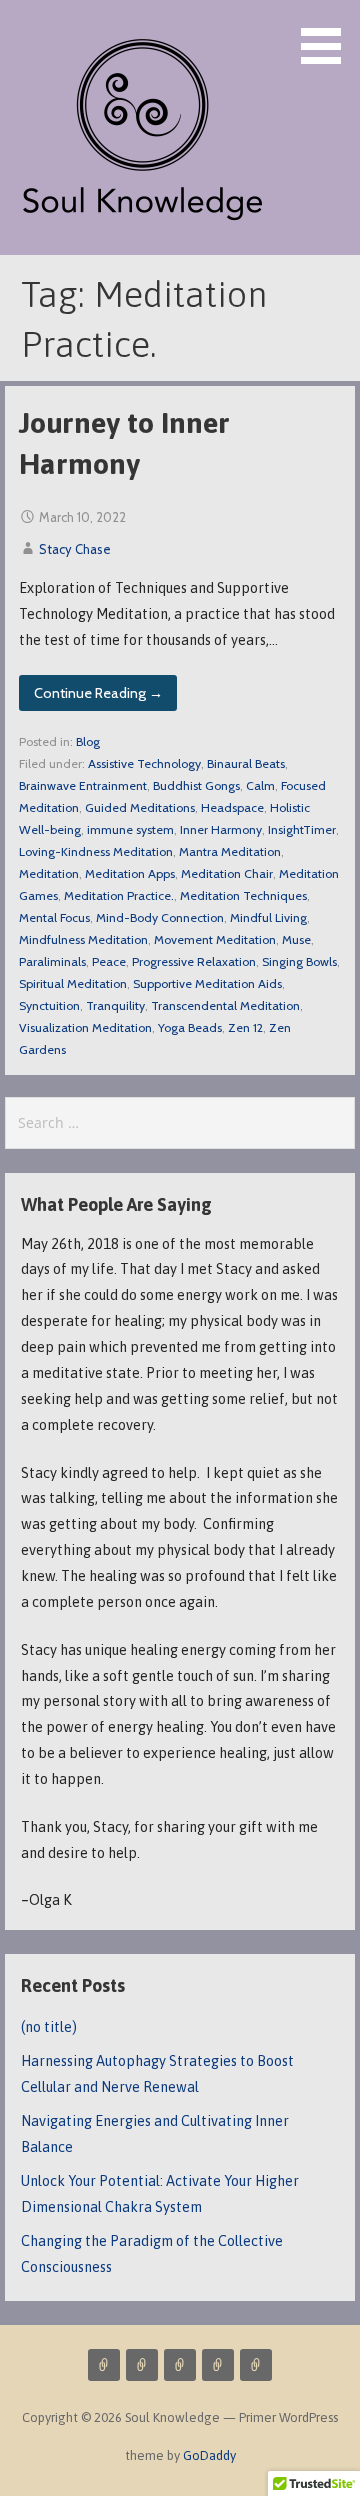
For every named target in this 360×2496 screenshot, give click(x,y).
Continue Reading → (98, 693)
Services (104, 2365)
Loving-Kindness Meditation (96, 851)
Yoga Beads (190, 1027)
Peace (109, 961)
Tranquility (115, 1005)
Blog (88, 741)
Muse (296, 939)
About (180, 2365)
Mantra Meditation (230, 851)
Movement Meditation (215, 939)
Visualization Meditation (85, 1027)
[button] (328, 35)
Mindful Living (268, 917)
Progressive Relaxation (194, 961)
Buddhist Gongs (196, 785)
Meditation (49, 873)
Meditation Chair (227, 873)
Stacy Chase (75, 549)
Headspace (232, 807)
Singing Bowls (299, 961)
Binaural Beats (246, 763)
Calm (260, 785)
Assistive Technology (144, 763)
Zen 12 (245, 1027)
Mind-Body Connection (160, 917)
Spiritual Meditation (73, 983)
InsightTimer (302, 829)
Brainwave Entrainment (83, 785)
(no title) (49, 2027)
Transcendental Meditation (225, 1005)
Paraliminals (52, 961)
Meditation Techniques (243, 895)
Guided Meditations (140, 807)
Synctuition (49, 1005)
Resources (256, 2365)
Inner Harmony (221, 829)
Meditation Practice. (119, 895)
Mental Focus (54, 917)
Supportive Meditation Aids (207, 983)
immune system (130, 829)
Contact (218, 2365)
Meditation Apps (130, 873)
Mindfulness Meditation (83, 939)
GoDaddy (209, 2455)
